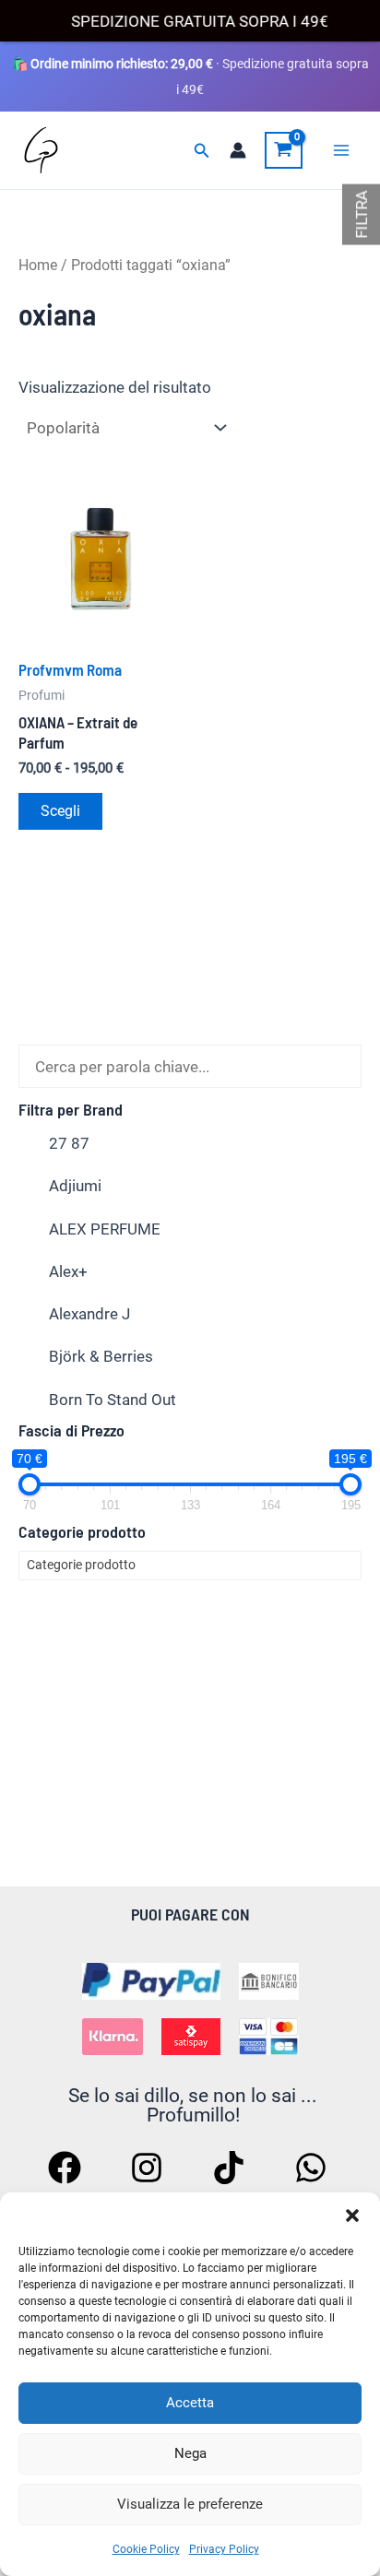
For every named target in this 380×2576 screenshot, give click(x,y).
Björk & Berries (101, 1356)
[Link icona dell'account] (238, 150)
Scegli (60, 811)
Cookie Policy (146, 2549)
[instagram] (149, 2168)
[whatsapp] (314, 2168)
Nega (190, 2453)
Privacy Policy (224, 2549)
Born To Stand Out (113, 1400)
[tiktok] (232, 2168)
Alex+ (68, 1271)
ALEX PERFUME (105, 1229)
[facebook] (67, 2168)
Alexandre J (89, 1314)
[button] (352, 2216)
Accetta (190, 2403)
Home (38, 265)
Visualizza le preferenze (190, 2504)
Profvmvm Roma (70, 669)
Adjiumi (75, 1186)
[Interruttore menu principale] (341, 150)
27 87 (69, 1143)
